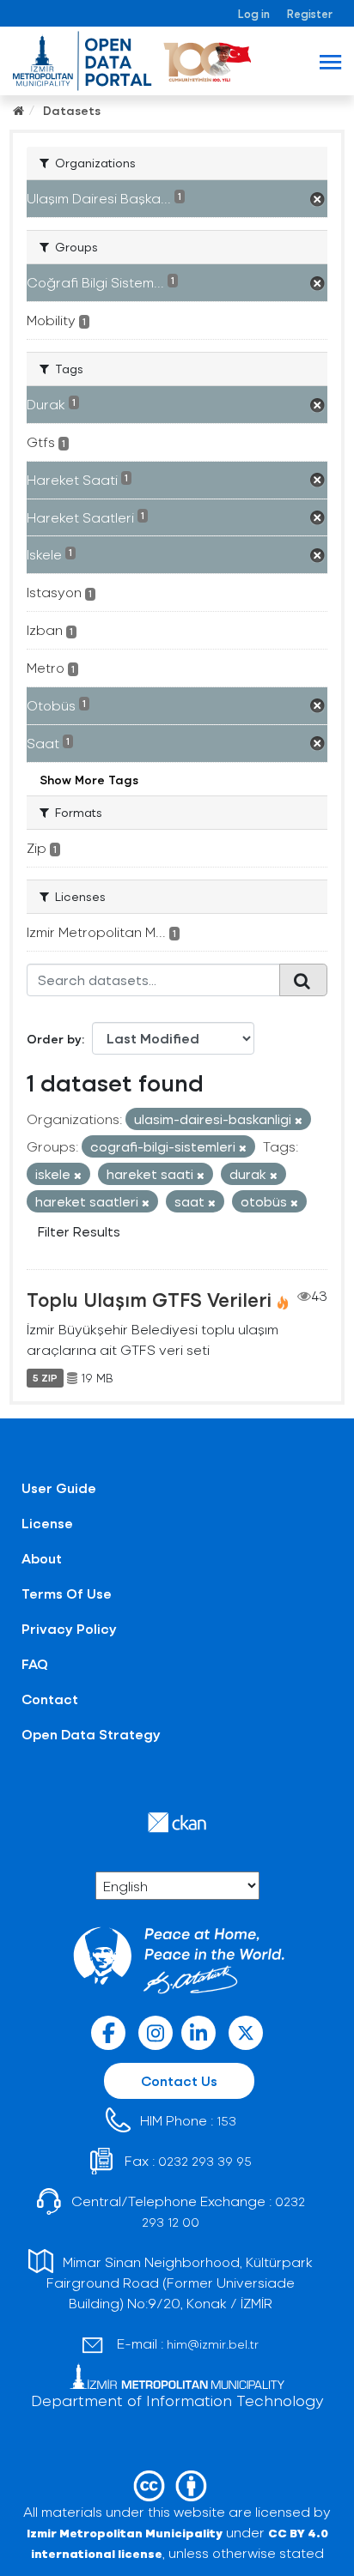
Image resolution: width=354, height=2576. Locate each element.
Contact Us (179, 2080)
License (47, 1523)
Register (310, 13)
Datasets (72, 110)
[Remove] (299, 1120)
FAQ (35, 1663)
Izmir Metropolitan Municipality (125, 2533)
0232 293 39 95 (205, 2161)
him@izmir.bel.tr (213, 2344)
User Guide (59, 1488)
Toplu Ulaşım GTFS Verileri (149, 1299)
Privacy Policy (69, 1628)
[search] (303, 980)
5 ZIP (45, 1378)
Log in (254, 13)
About (42, 1558)
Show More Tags (89, 780)
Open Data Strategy (91, 1734)
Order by (54, 1039)
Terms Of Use (67, 1593)
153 (226, 2121)
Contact (50, 1699)
